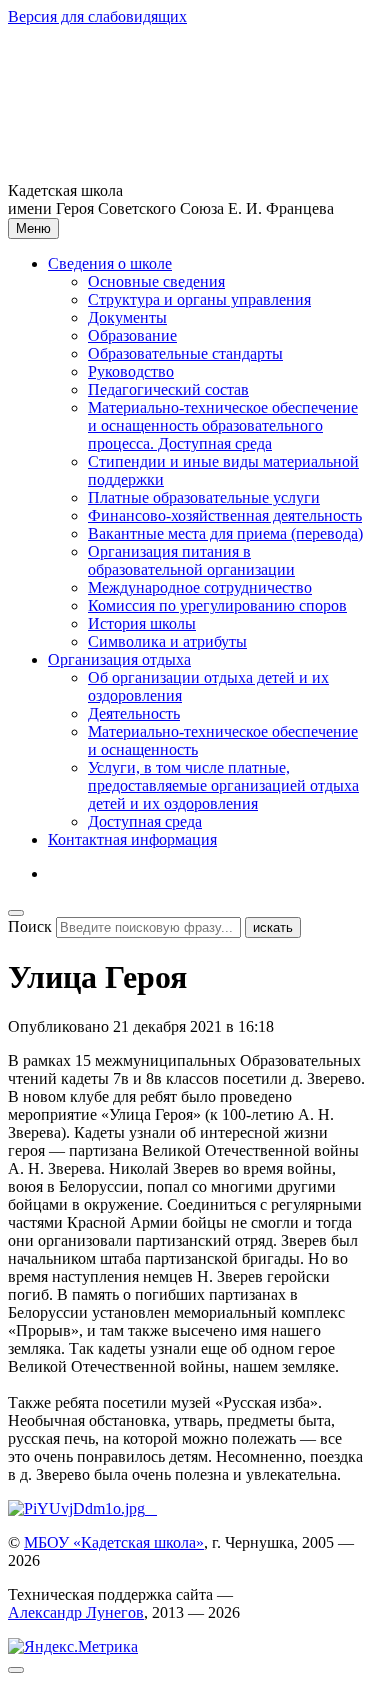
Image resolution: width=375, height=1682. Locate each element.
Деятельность (134, 713)
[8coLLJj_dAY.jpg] (151, 1508)
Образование (132, 335)
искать (273, 927)
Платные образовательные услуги (204, 497)
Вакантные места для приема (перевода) (225, 533)
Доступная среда (145, 821)
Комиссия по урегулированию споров (217, 605)
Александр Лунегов (76, 1612)
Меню (33, 228)
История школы (142, 623)
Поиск (30, 926)
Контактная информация (132, 839)
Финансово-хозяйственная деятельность (225, 515)
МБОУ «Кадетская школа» (114, 1542)
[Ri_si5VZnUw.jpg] (155, 1508)
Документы (127, 317)
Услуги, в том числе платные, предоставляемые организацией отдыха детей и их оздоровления (223, 785)
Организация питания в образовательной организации (191, 560)
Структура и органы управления (199, 299)
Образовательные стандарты (185, 353)
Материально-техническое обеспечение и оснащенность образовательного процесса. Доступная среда (223, 425)
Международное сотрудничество (200, 587)
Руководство (131, 371)
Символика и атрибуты (167, 641)
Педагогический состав (168, 389)
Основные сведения (156, 281)
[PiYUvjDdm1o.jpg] (78, 1508)
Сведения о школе (110, 263)
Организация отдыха (119, 659)
